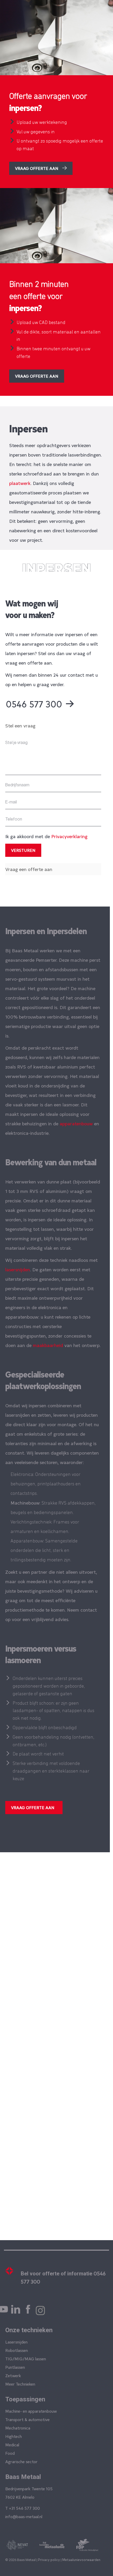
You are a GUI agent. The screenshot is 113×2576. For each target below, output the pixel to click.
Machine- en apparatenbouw (31, 2411)
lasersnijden (18, 1269)
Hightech (14, 2436)
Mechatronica (18, 2428)
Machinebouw (25, 1503)
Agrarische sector (21, 2461)
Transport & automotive (27, 2419)
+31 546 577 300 (24, 2508)
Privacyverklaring (69, 836)
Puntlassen (15, 2367)
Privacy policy (49, 2560)
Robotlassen (17, 2350)
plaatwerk (20, 483)
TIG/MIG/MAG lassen (26, 2359)
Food (10, 2453)
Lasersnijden (16, 2342)
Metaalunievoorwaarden (81, 2560)
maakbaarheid (48, 1345)
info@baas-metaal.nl (24, 2516)
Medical (12, 2445)
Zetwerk (13, 2375)
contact (89, 1610)
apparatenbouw (76, 1123)
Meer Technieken (20, 2384)
